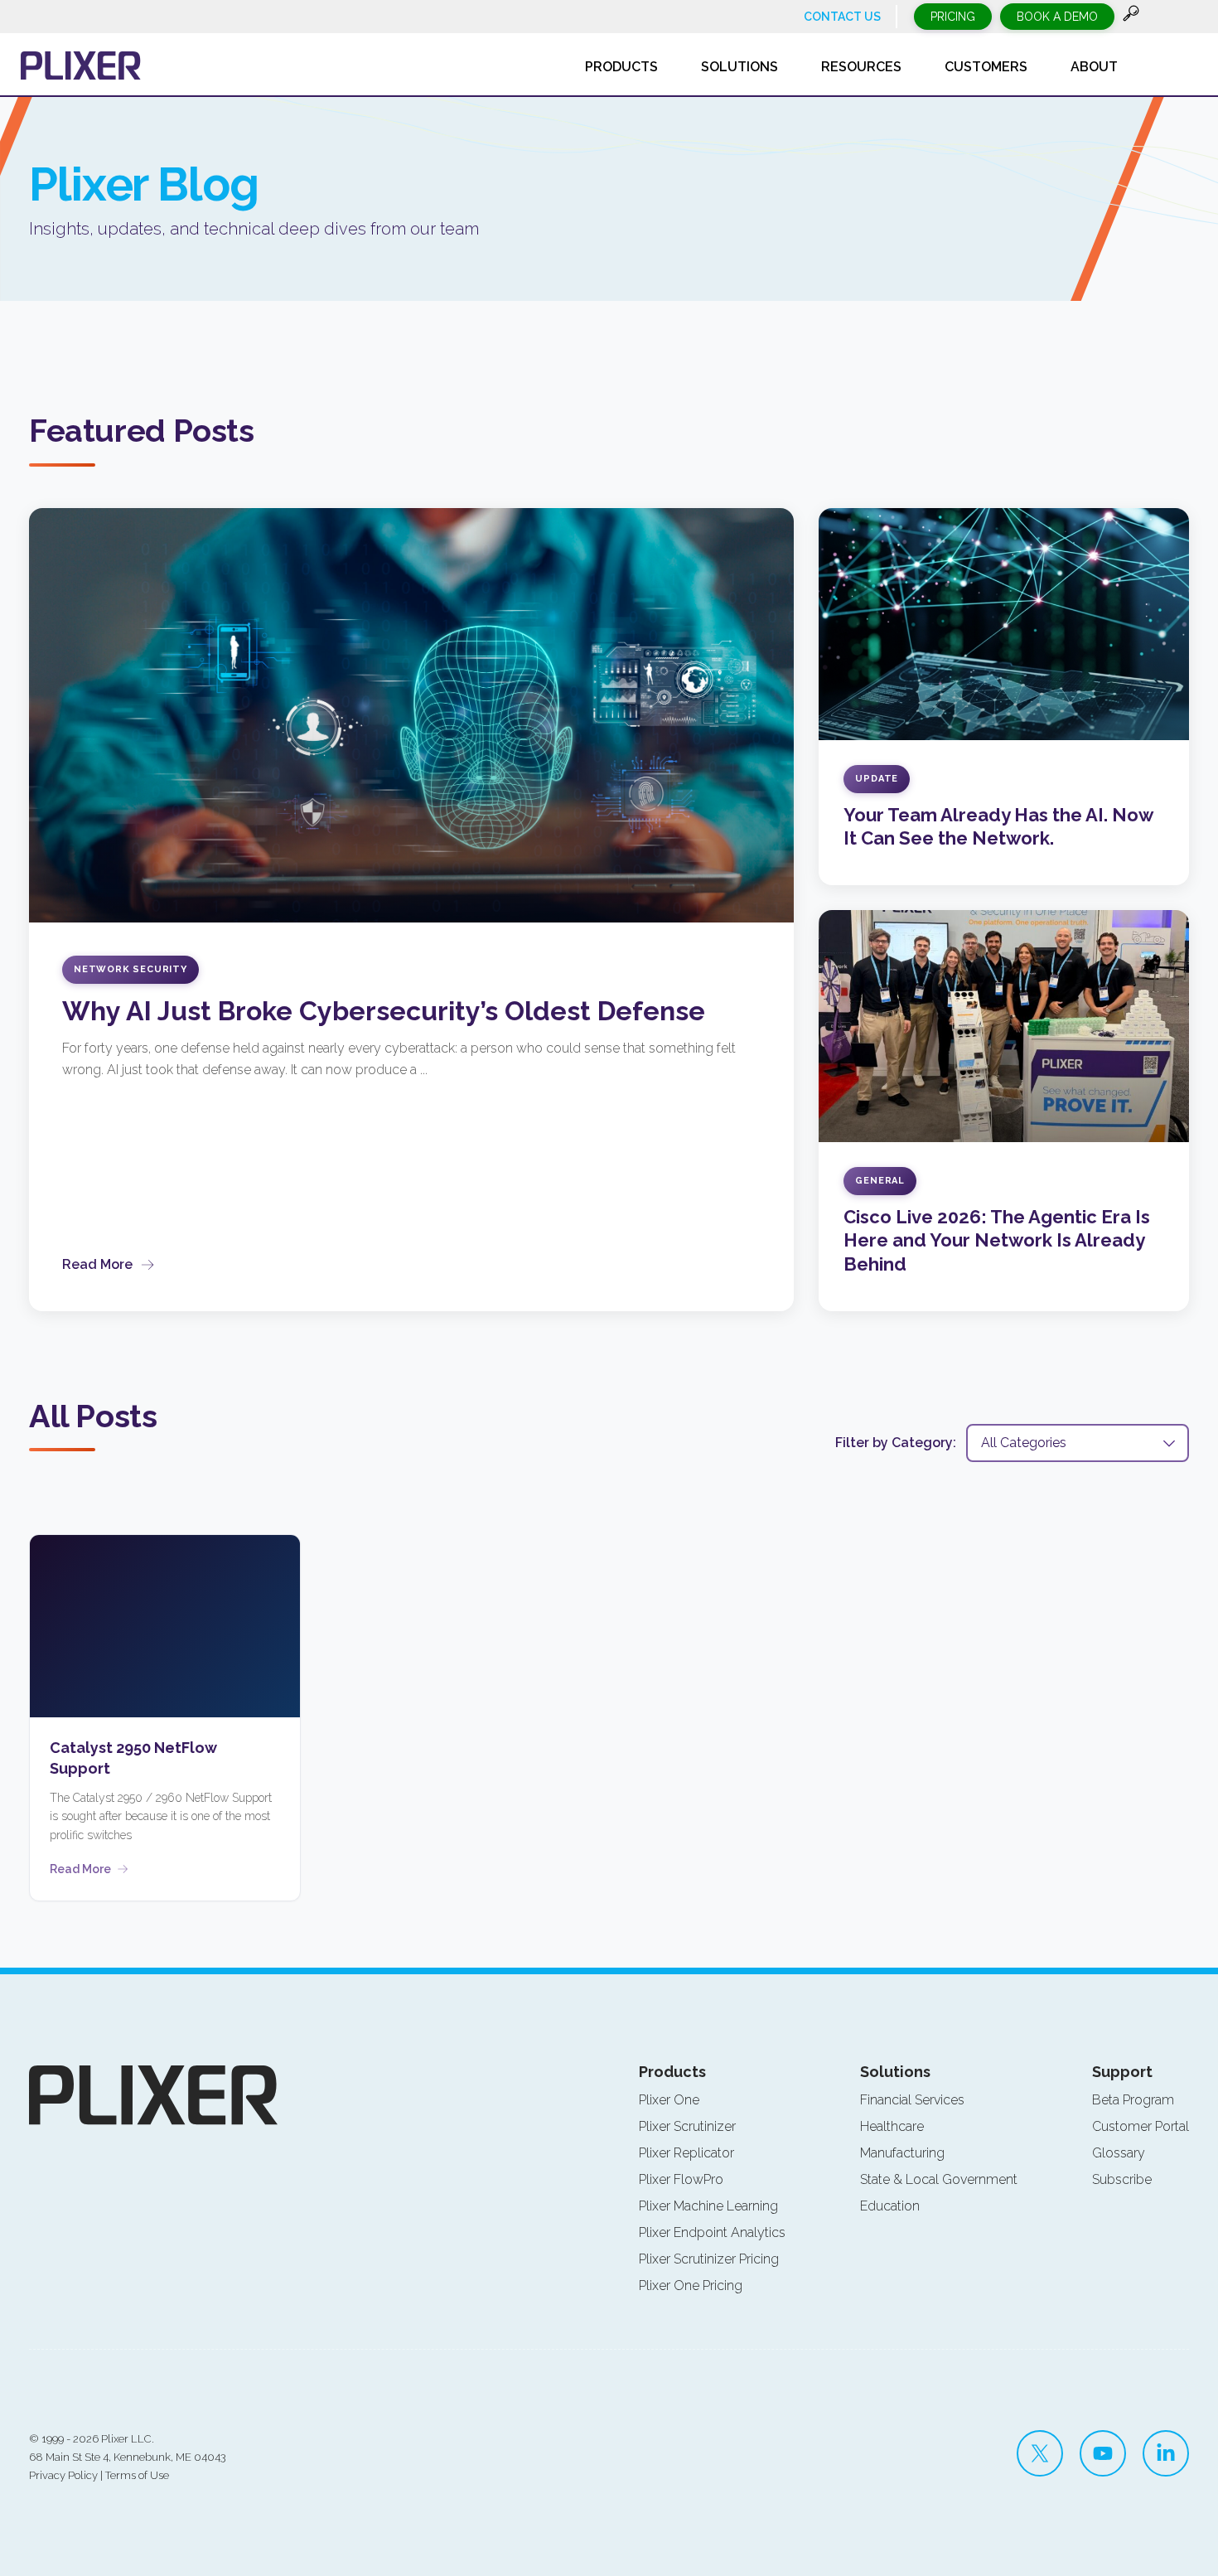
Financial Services (912, 2100)
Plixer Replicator (686, 2153)
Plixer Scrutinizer (687, 2126)
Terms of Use (137, 2475)
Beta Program (1133, 2100)
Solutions (895, 2072)
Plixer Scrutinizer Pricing (709, 2259)
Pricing (953, 17)
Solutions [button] (739, 67)
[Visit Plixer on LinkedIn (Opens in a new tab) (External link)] (1166, 2453)
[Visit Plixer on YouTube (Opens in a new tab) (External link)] (1103, 2453)
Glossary (1119, 2153)
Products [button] (621, 67)
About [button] (1094, 67)
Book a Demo (1057, 17)
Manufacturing (902, 2153)
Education (890, 2206)
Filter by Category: (896, 1443)
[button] (1131, 17)
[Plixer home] (81, 65)
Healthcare (892, 2126)
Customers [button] (986, 67)
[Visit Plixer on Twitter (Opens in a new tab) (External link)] (1040, 2453)
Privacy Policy (63, 2475)
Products (672, 2072)
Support (1122, 2072)
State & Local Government (939, 2179)
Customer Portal (1141, 2126)
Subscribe (1122, 2179)
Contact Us (842, 17)
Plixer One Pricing (691, 2285)
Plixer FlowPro (681, 2179)
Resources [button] (861, 67)
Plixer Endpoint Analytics (712, 2232)
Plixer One (669, 2100)
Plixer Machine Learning (708, 2206)
